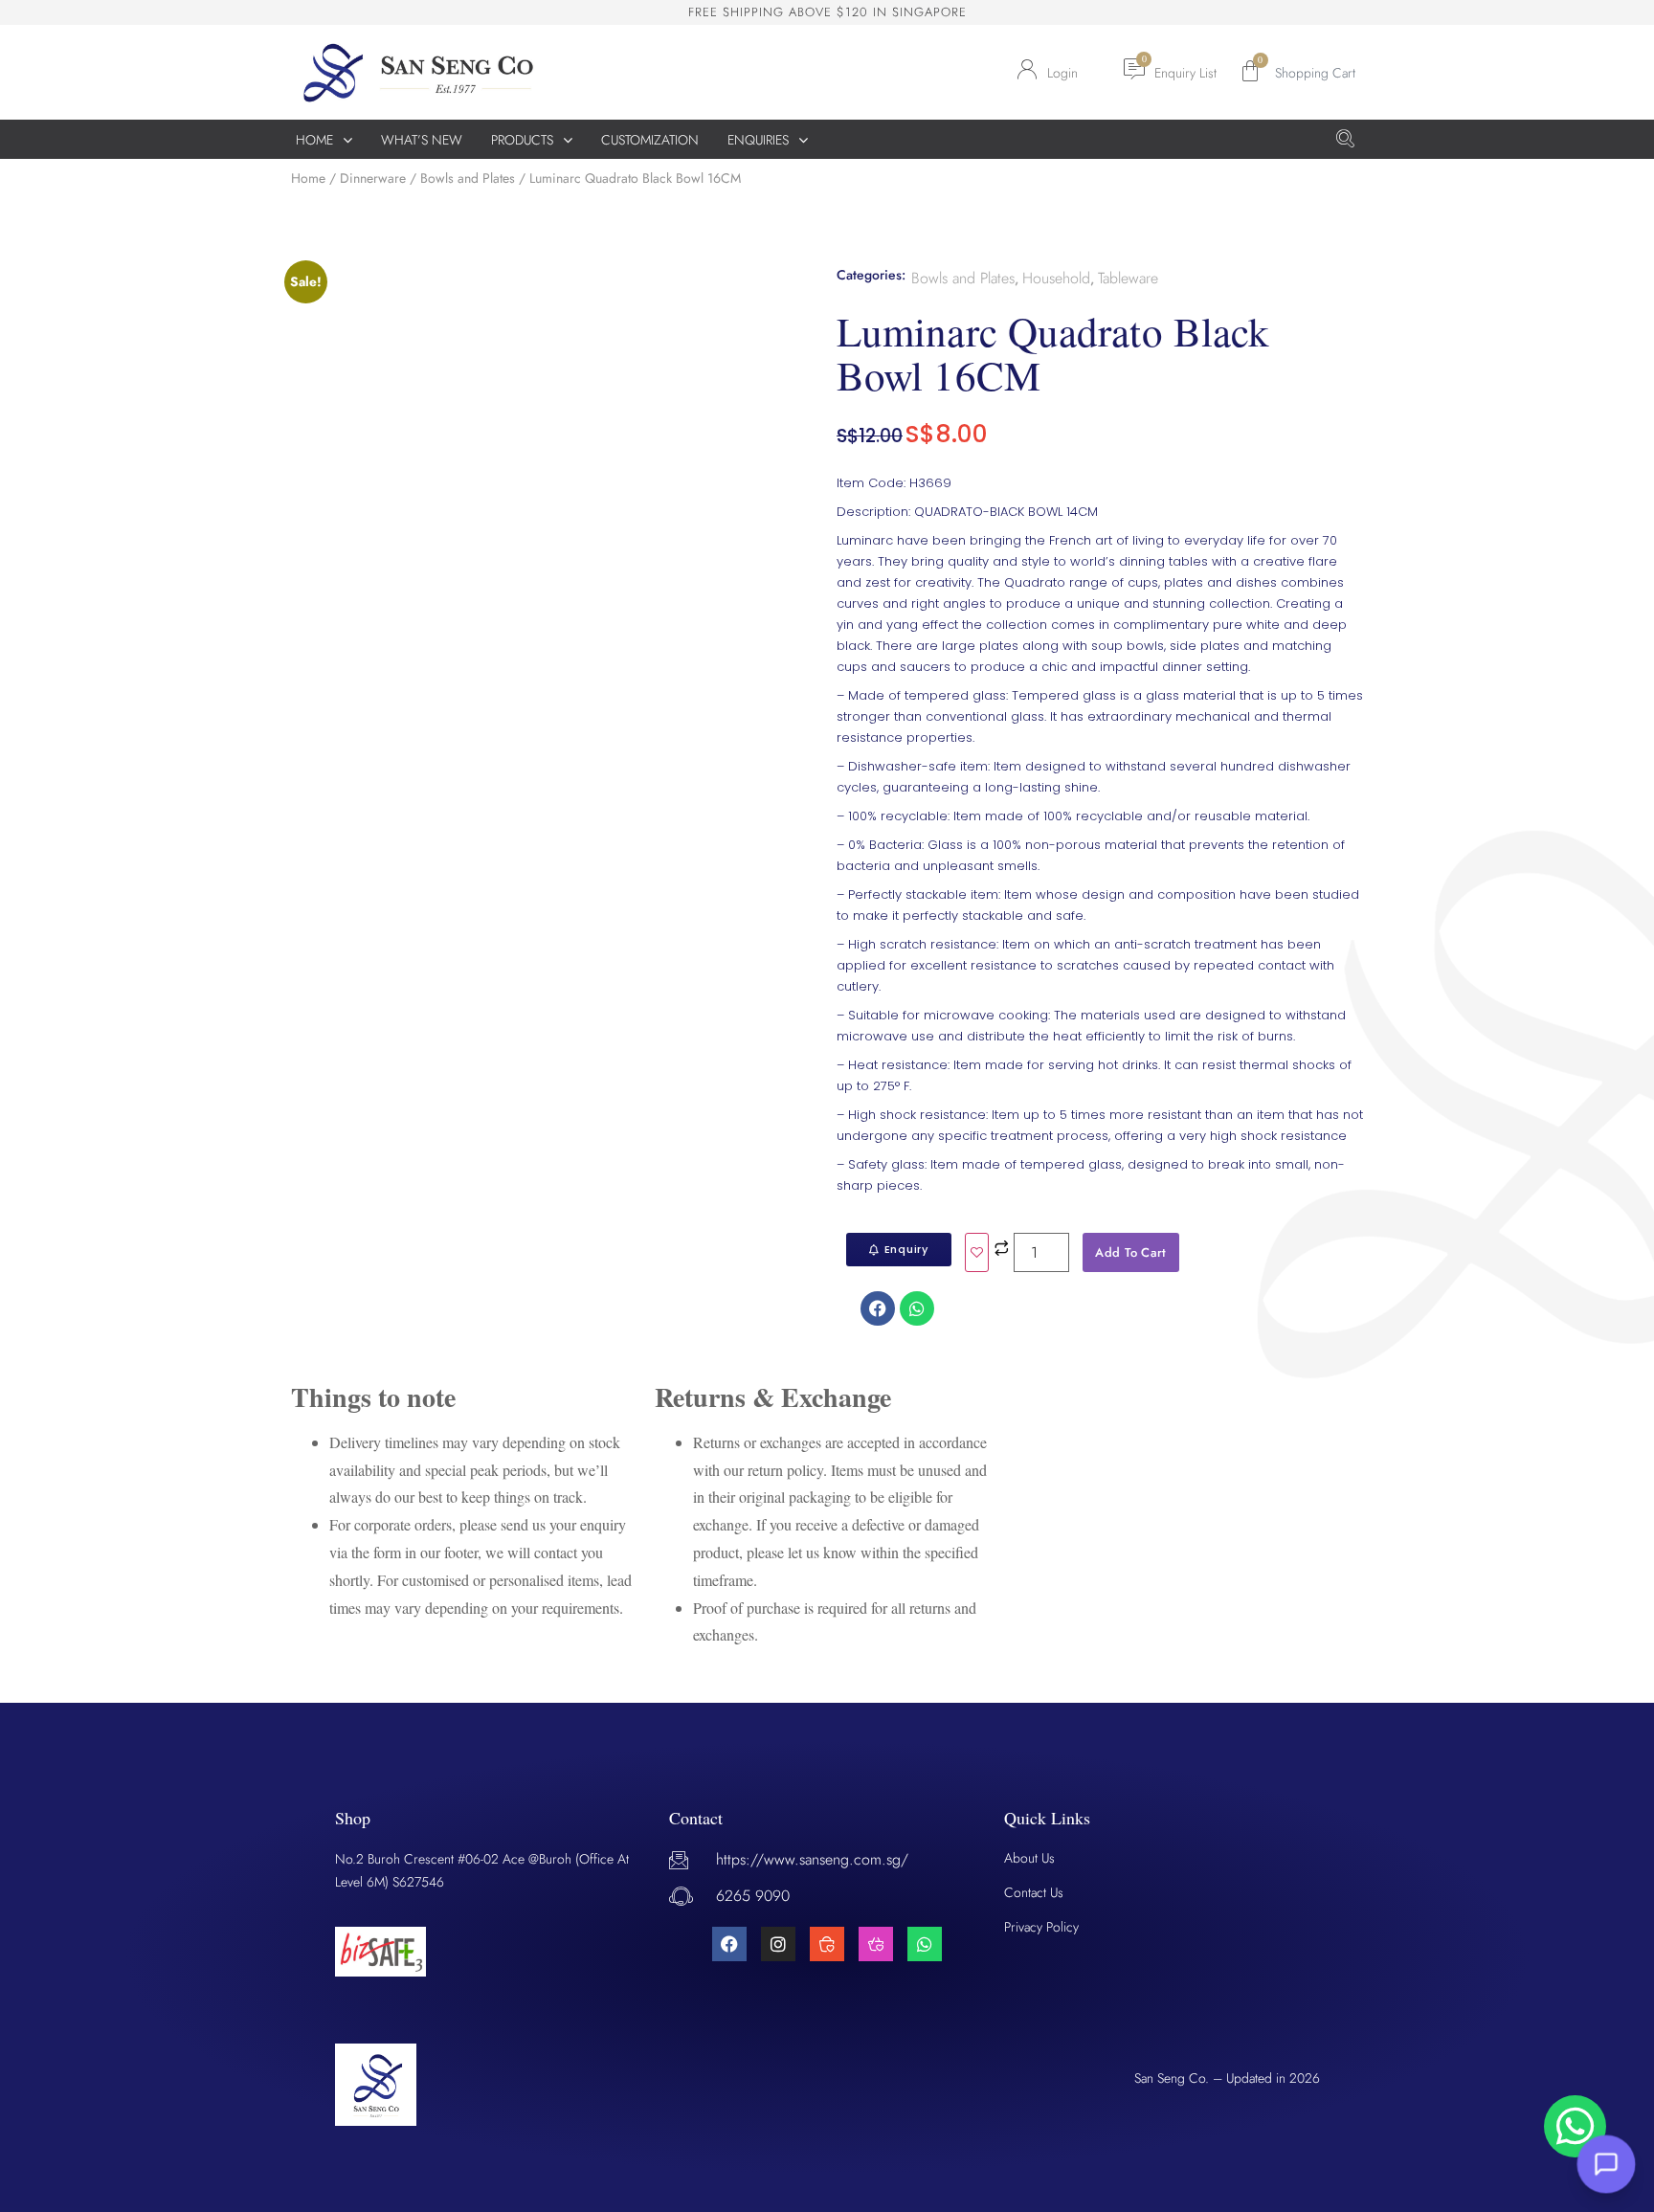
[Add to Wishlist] (977, 1252)
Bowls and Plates (468, 178)
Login (1062, 73)
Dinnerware (373, 178)
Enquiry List (1185, 73)
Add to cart (1130, 1252)
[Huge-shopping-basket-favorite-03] (876, 1944)
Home (308, 178)
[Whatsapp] (925, 1944)
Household (1056, 278)
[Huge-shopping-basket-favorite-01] (827, 1944)
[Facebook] (729, 1944)
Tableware (1128, 278)
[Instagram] (778, 1944)
